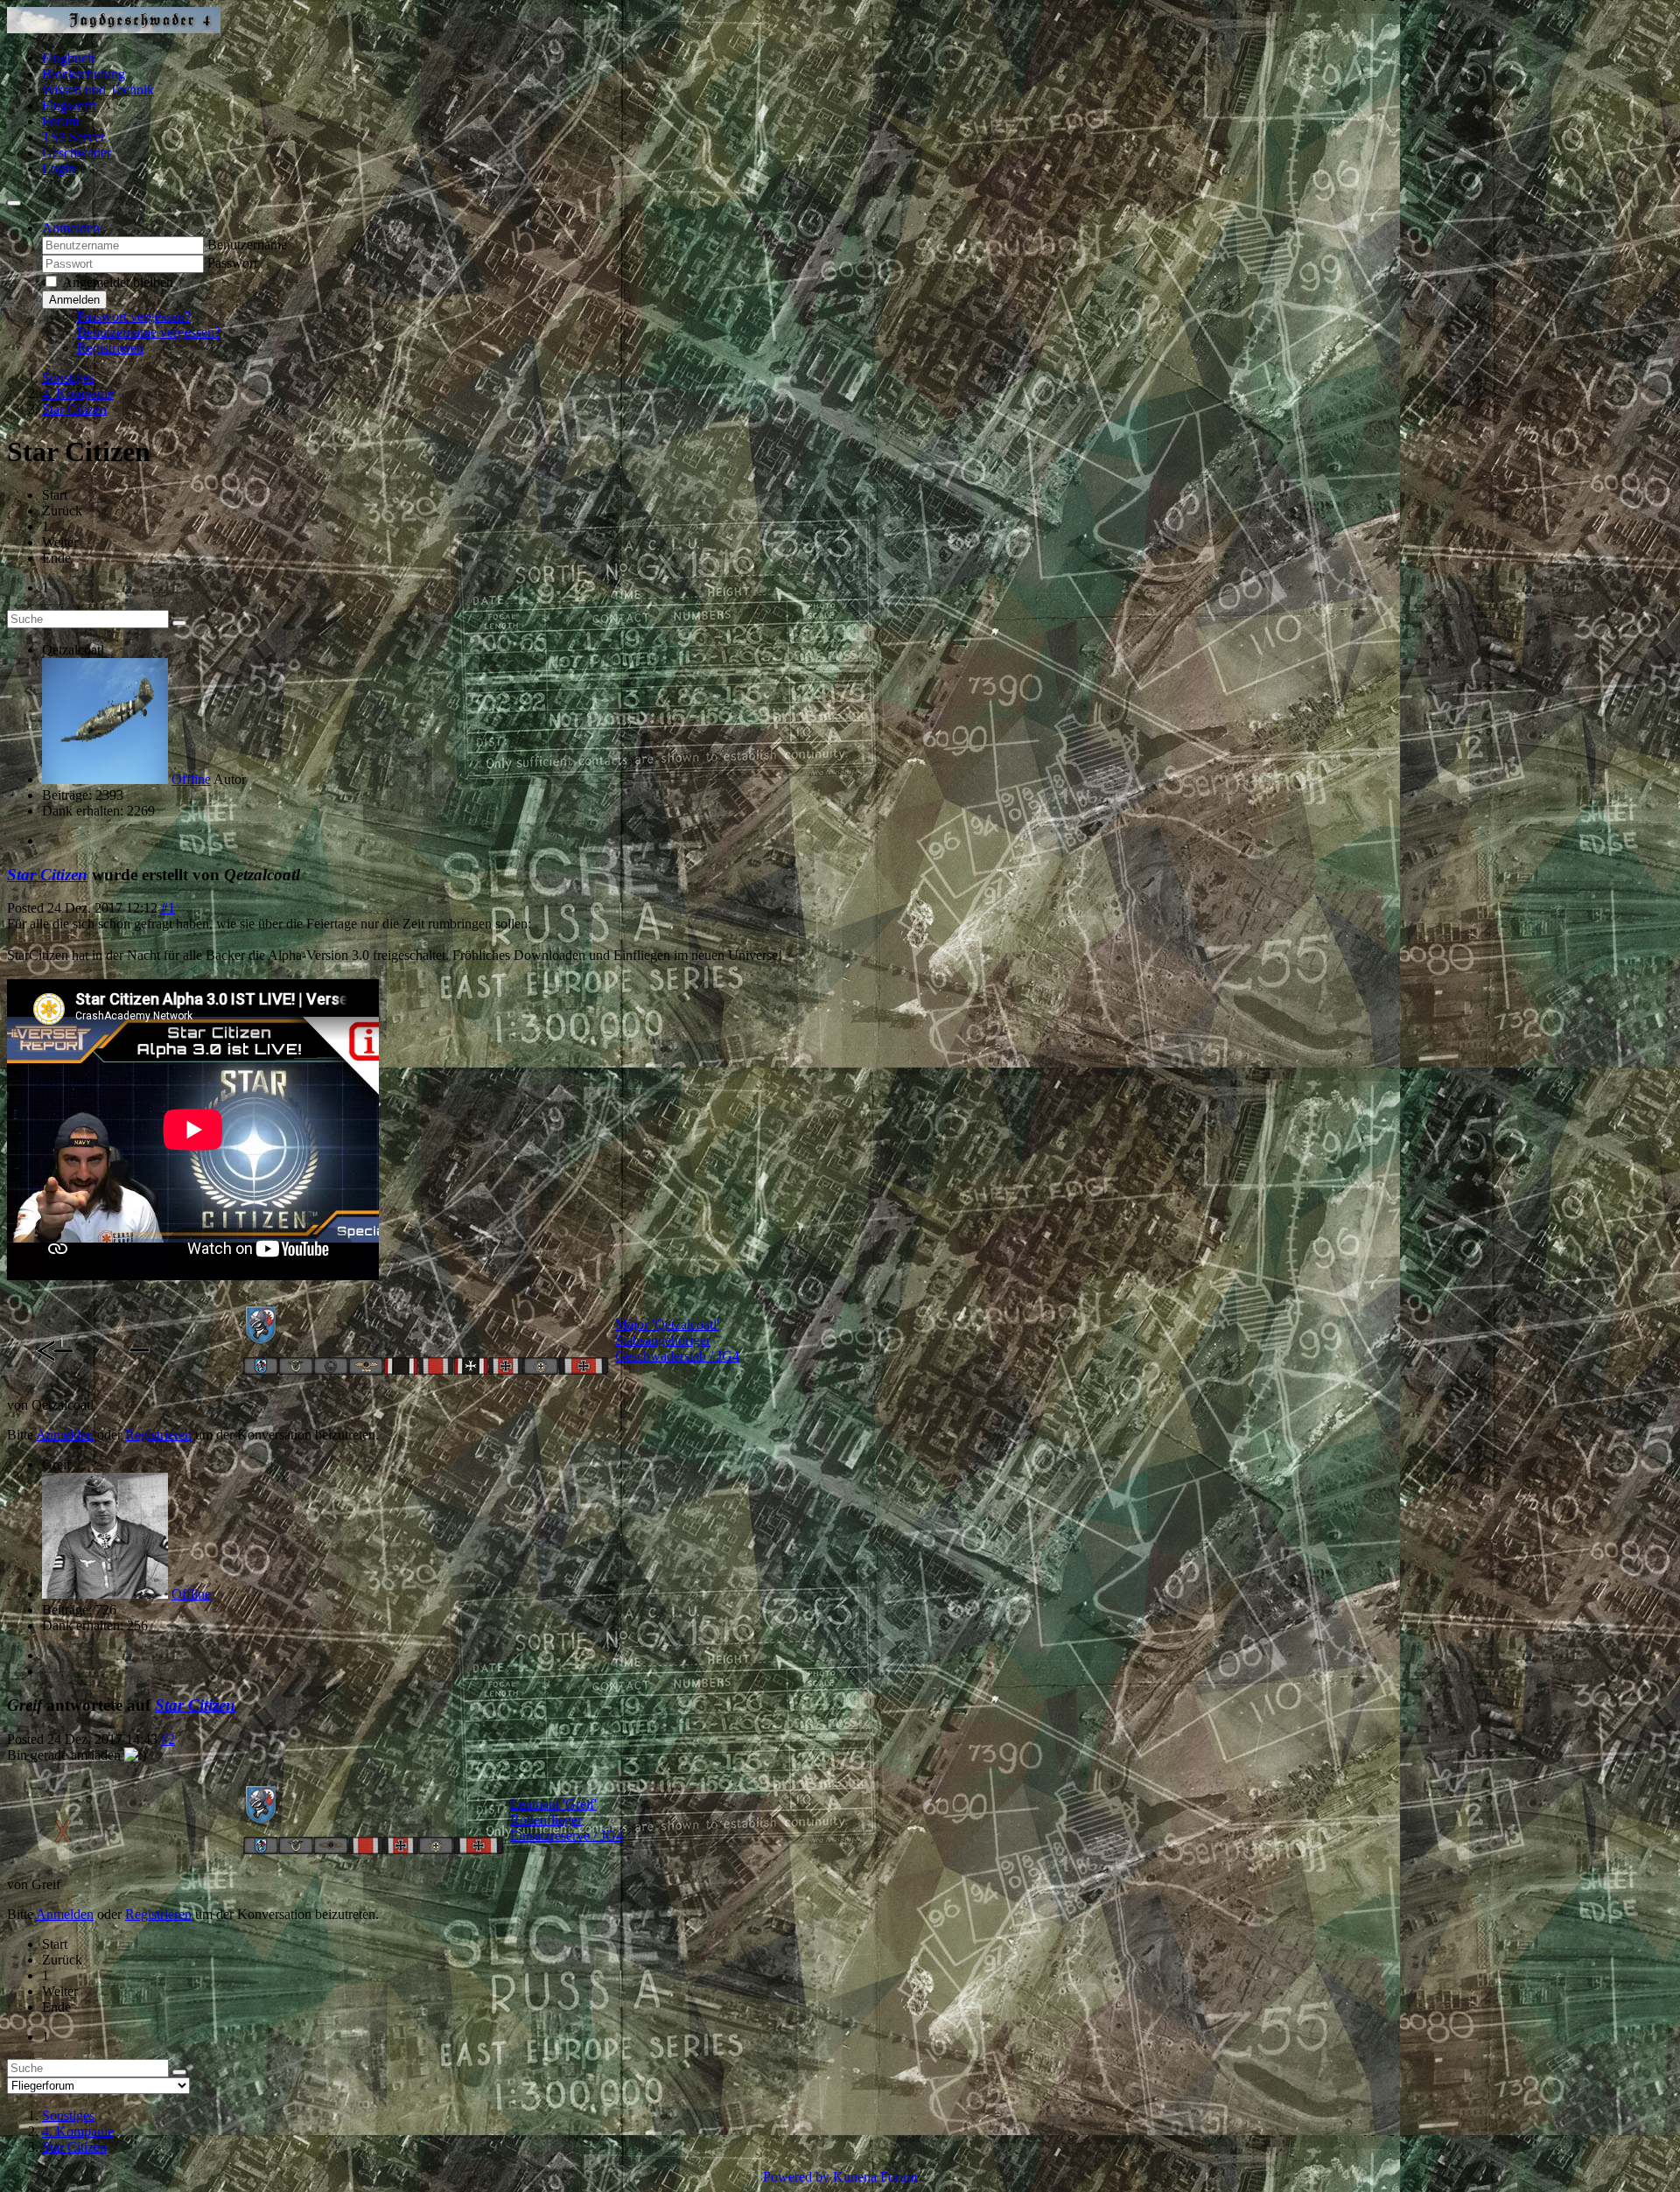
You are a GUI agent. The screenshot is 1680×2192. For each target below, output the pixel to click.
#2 (168, 1739)
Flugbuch (68, 58)
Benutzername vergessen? (149, 332)
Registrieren (110, 348)
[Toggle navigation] (14, 203)
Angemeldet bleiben (118, 282)
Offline (191, 779)
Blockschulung (84, 74)
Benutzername (247, 245)
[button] (71, 228)
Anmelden (74, 300)
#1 (168, 908)
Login (59, 168)
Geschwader (77, 153)
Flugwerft (69, 105)
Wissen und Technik (98, 90)
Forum (60, 121)
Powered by (796, 2177)
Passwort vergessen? (134, 316)
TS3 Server (73, 137)
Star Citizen (47, 875)
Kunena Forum (875, 2177)
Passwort (232, 263)
